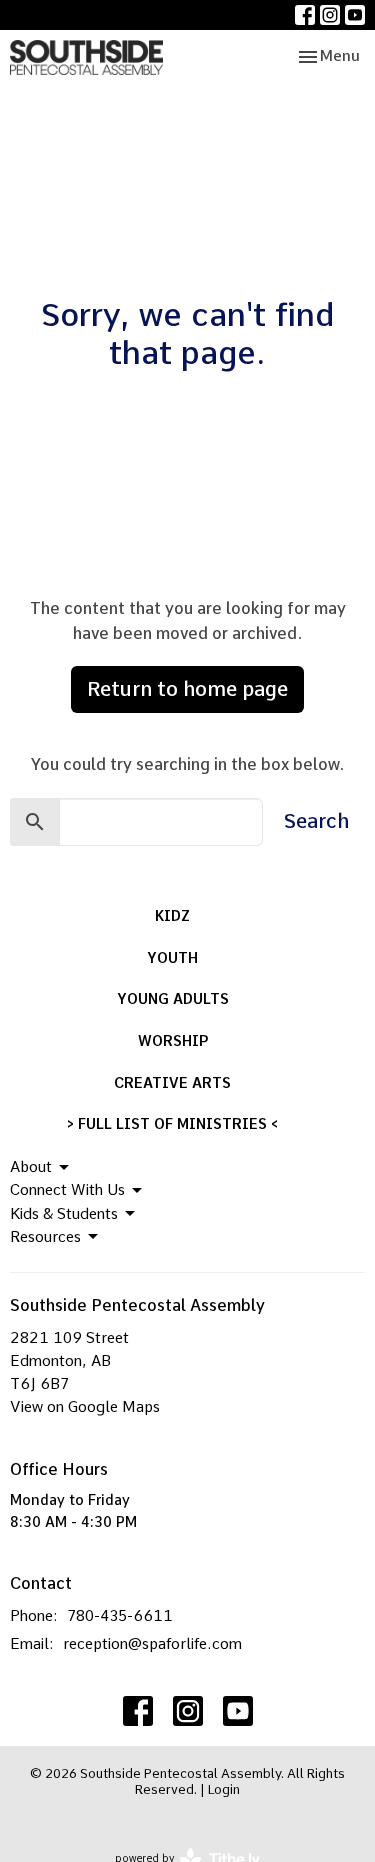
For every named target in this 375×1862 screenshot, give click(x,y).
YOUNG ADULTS (173, 999)
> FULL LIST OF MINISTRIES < (172, 1124)
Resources (45, 1237)
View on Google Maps (85, 1407)
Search (316, 821)
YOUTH (172, 958)
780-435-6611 (120, 1616)
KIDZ (172, 916)
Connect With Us (67, 1190)
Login (224, 1789)
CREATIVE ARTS (172, 1083)
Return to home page (187, 689)
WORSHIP (173, 1041)
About (31, 1167)
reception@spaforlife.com (152, 1644)
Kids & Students (64, 1214)
